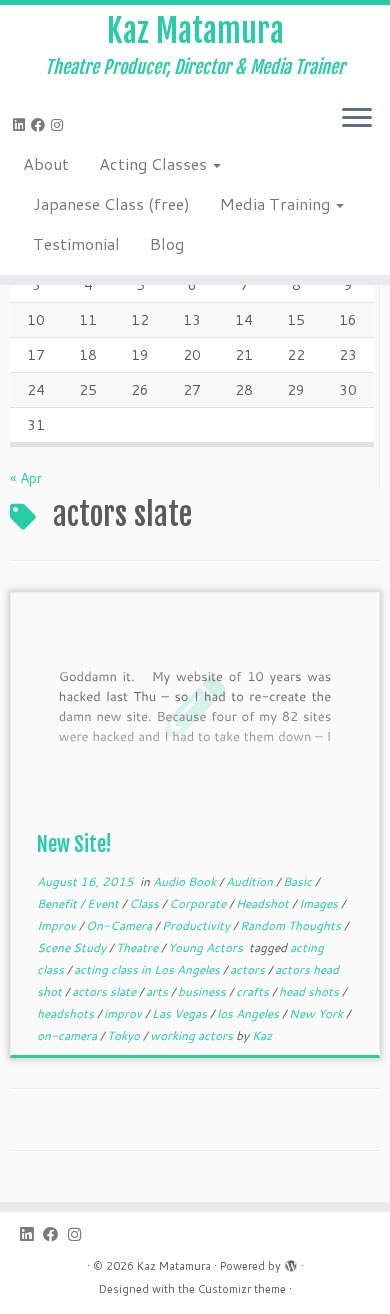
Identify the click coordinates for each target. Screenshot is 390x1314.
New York (317, 1013)
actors (249, 969)
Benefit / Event (79, 903)
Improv (58, 925)
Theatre (138, 947)
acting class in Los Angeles (148, 969)
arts (158, 991)
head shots (310, 991)
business (203, 991)
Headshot (264, 903)
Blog (167, 243)
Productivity (197, 925)
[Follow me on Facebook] (41, 125)
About (46, 163)
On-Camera (120, 925)
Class (145, 903)
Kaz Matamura (195, 31)
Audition (251, 881)
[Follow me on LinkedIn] (22, 125)
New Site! (74, 844)
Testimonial (76, 243)
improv (124, 1013)
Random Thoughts (292, 925)
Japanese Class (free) (111, 203)
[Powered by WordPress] (291, 1262)
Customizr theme (242, 1289)
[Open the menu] (357, 119)
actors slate (105, 991)
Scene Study (73, 947)
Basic (299, 881)
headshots (67, 1013)
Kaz (262, 1035)
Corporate (199, 903)
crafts (254, 991)
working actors (193, 1035)
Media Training (277, 203)
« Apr (26, 478)
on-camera (68, 1035)
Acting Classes (155, 163)
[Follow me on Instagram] (60, 125)
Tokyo (125, 1035)
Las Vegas (181, 1013)
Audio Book (186, 881)
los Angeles (249, 1013)
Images (320, 903)
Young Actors (207, 947)
